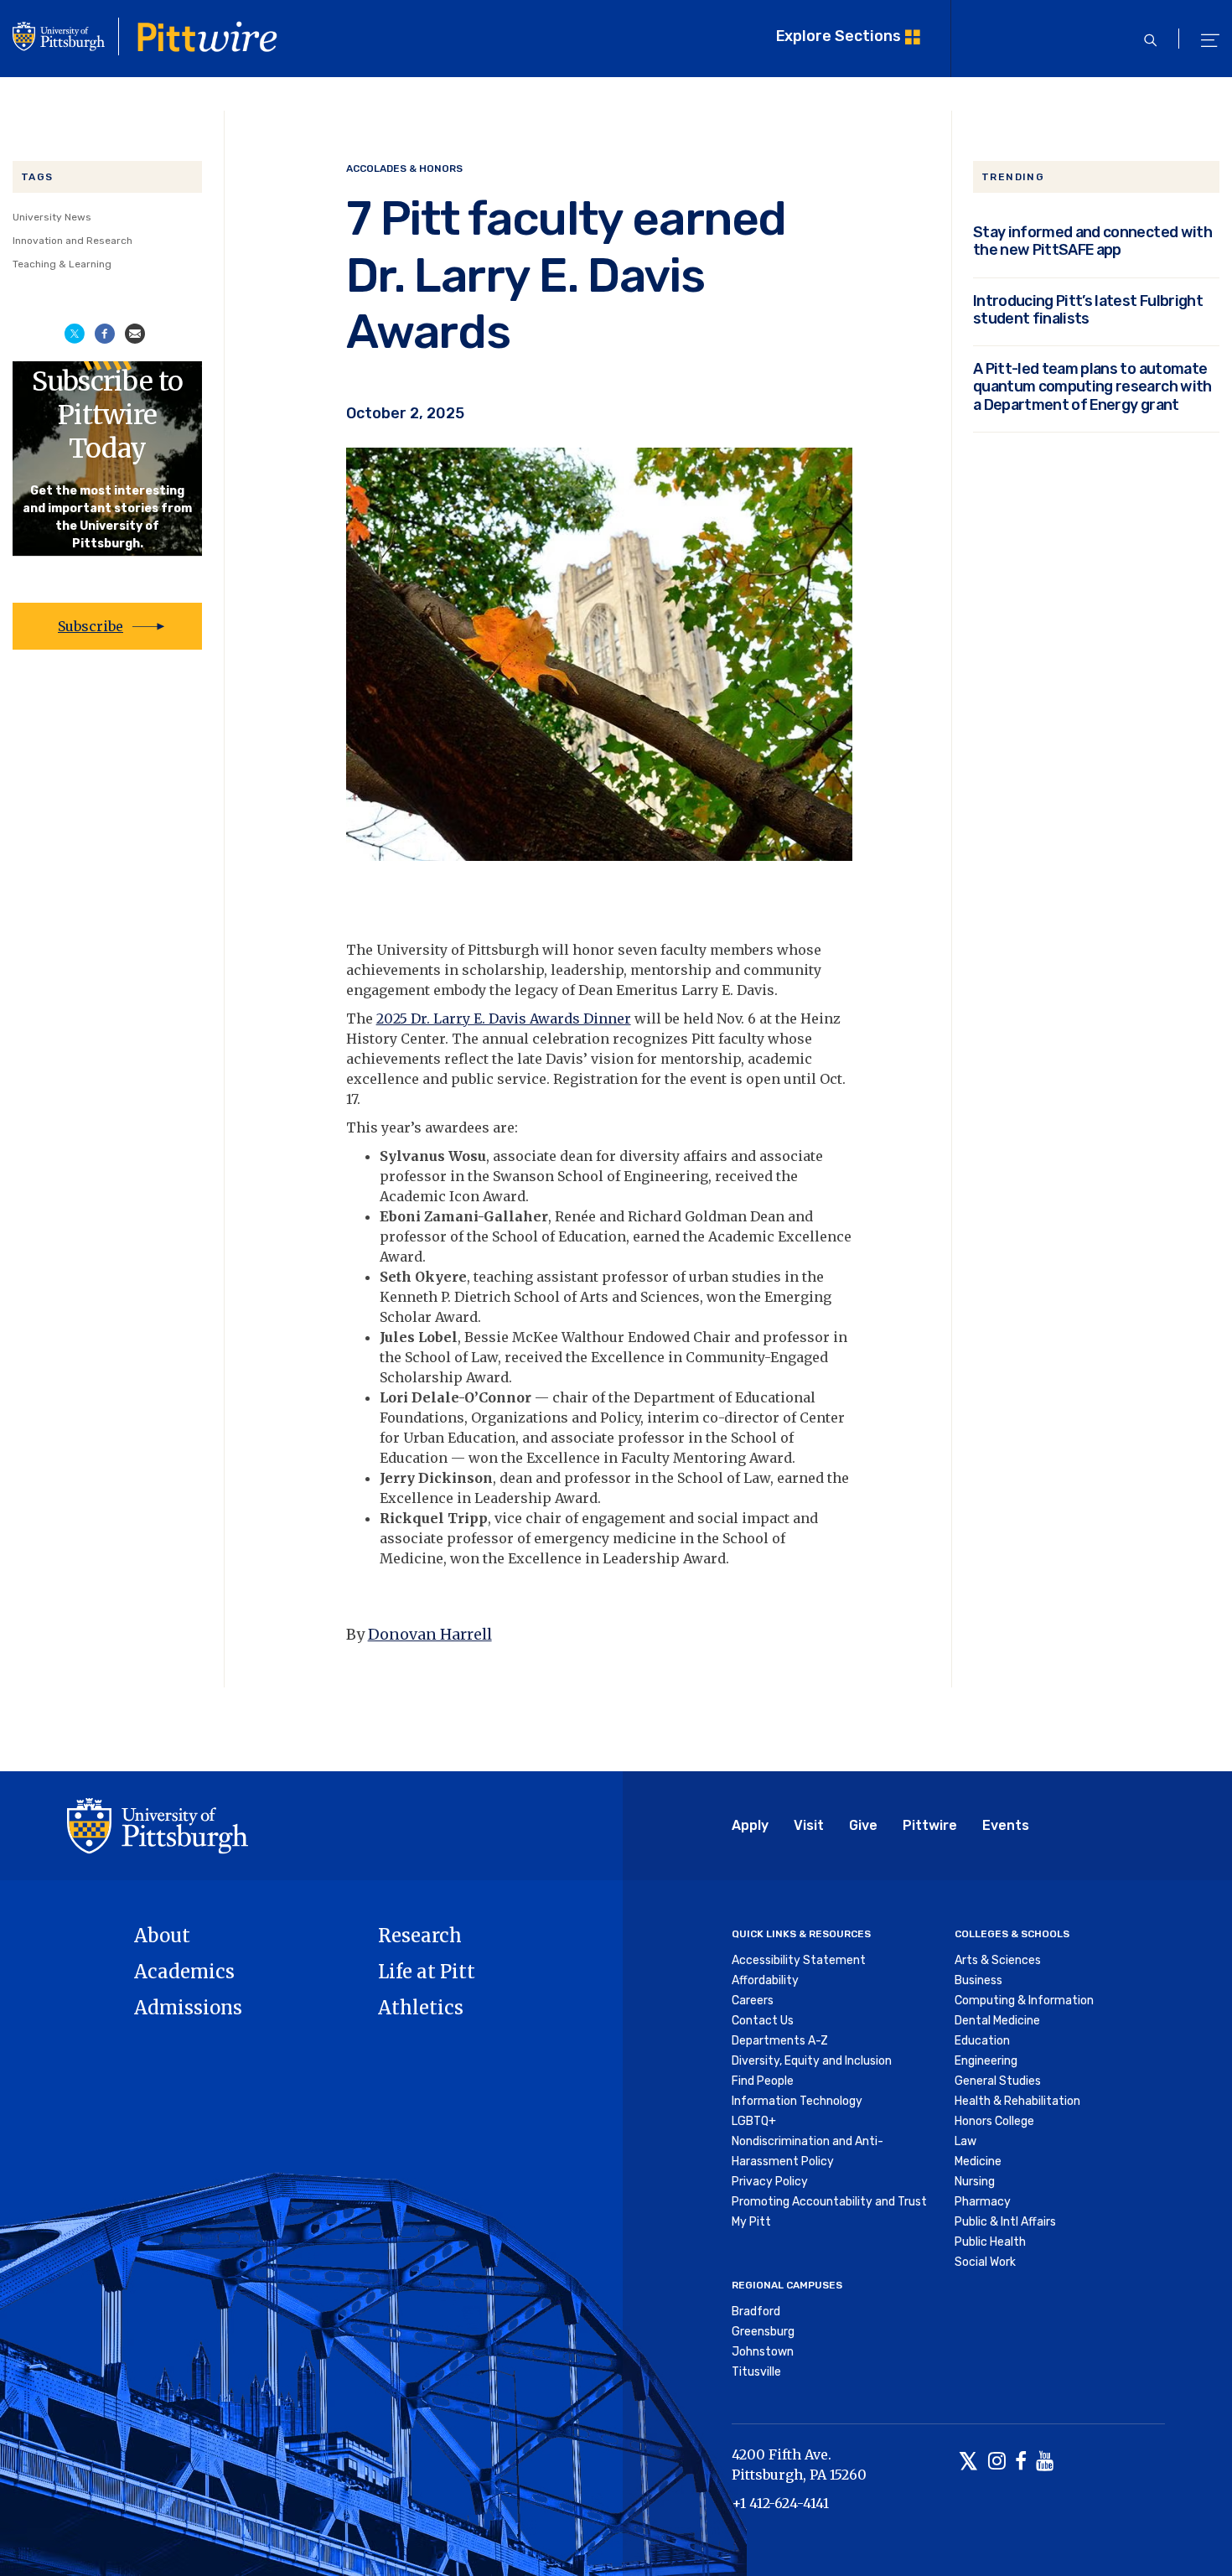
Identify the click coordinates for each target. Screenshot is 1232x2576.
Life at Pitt (427, 1972)
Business (978, 1980)
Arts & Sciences (998, 1960)
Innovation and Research (72, 241)
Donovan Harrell (430, 1635)
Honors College (994, 2121)
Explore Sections (839, 36)
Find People (763, 2081)
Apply (750, 1825)
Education (982, 2041)
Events (1006, 1825)
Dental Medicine (997, 2021)
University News (52, 217)
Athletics (421, 2008)
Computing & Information (1024, 2001)
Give (863, 1825)
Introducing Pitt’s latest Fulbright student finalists (1088, 309)
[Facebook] (1021, 2462)
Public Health (990, 2242)
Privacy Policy (770, 2182)
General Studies (998, 2081)
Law (965, 2141)
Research (420, 1936)
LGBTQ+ (754, 2121)
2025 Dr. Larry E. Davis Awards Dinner (504, 1018)
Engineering (986, 2061)
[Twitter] (968, 2462)
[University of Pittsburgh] (158, 1824)
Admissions (188, 2008)
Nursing (975, 2182)
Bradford (756, 2312)
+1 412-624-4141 (780, 2503)
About (162, 1936)
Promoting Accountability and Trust (829, 2202)
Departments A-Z (780, 2041)
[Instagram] (997, 2462)
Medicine (978, 2161)
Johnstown (763, 2352)
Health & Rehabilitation (1017, 2101)
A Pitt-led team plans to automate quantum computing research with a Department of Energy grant (1092, 386)
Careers (753, 2001)
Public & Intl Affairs (1005, 2222)
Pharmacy (983, 2202)
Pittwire (930, 1825)
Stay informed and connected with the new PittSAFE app (1092, 241)
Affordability (765, 1980)
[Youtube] (1045, 2462)
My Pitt (751, 2222)
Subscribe (91, 626)
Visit (809, 1825)
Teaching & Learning (62, 264)
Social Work (985, 2262)
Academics (184, 1972)
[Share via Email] (135, 332)
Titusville (756, 2372)
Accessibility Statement (799, 1960)
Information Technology (797, 2101)
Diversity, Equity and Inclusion (812, 2061)
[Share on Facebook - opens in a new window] (105, 332)
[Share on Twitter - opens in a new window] (75, 332)
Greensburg (763, 2332)
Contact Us (763, 2021)
